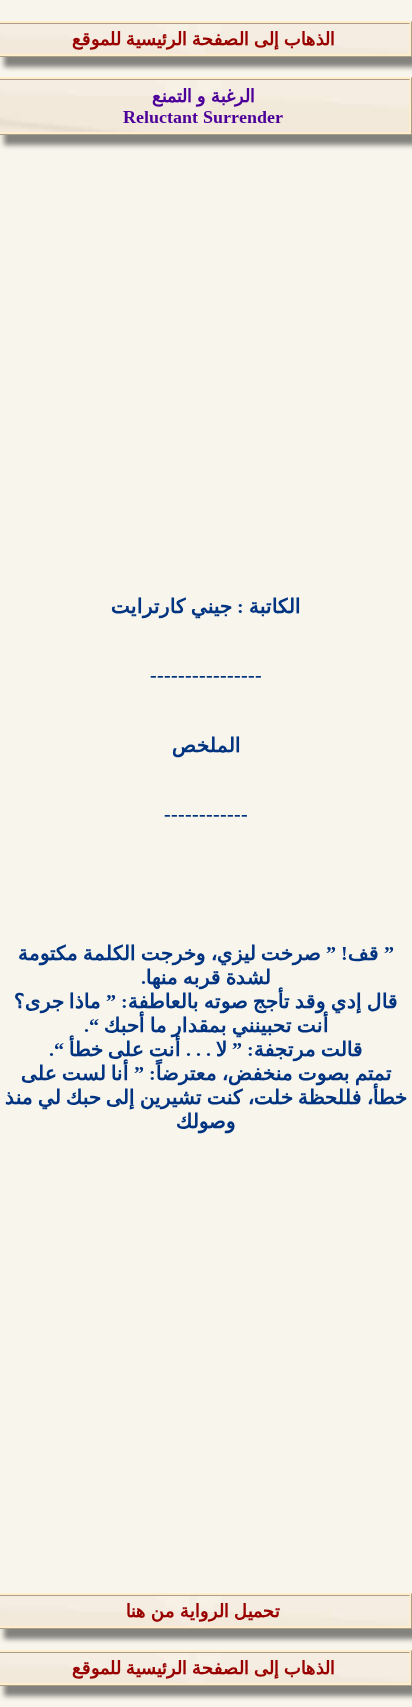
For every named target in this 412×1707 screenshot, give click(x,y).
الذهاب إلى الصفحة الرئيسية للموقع (203, 39)
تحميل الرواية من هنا (203, 1611)
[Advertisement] (206, 361)
